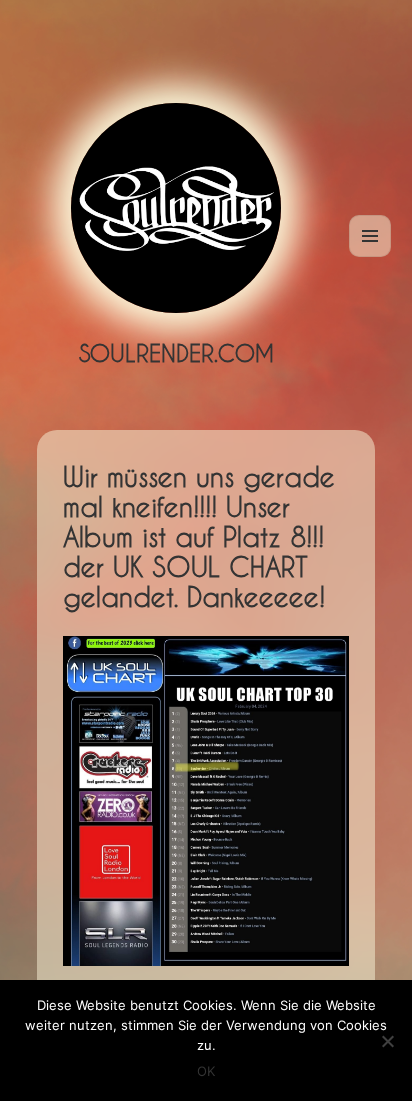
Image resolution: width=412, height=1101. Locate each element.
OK (206, 1071)
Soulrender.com (176, 353)
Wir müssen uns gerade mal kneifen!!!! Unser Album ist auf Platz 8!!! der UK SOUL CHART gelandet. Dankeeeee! (199, 537)
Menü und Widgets (370, 256)
